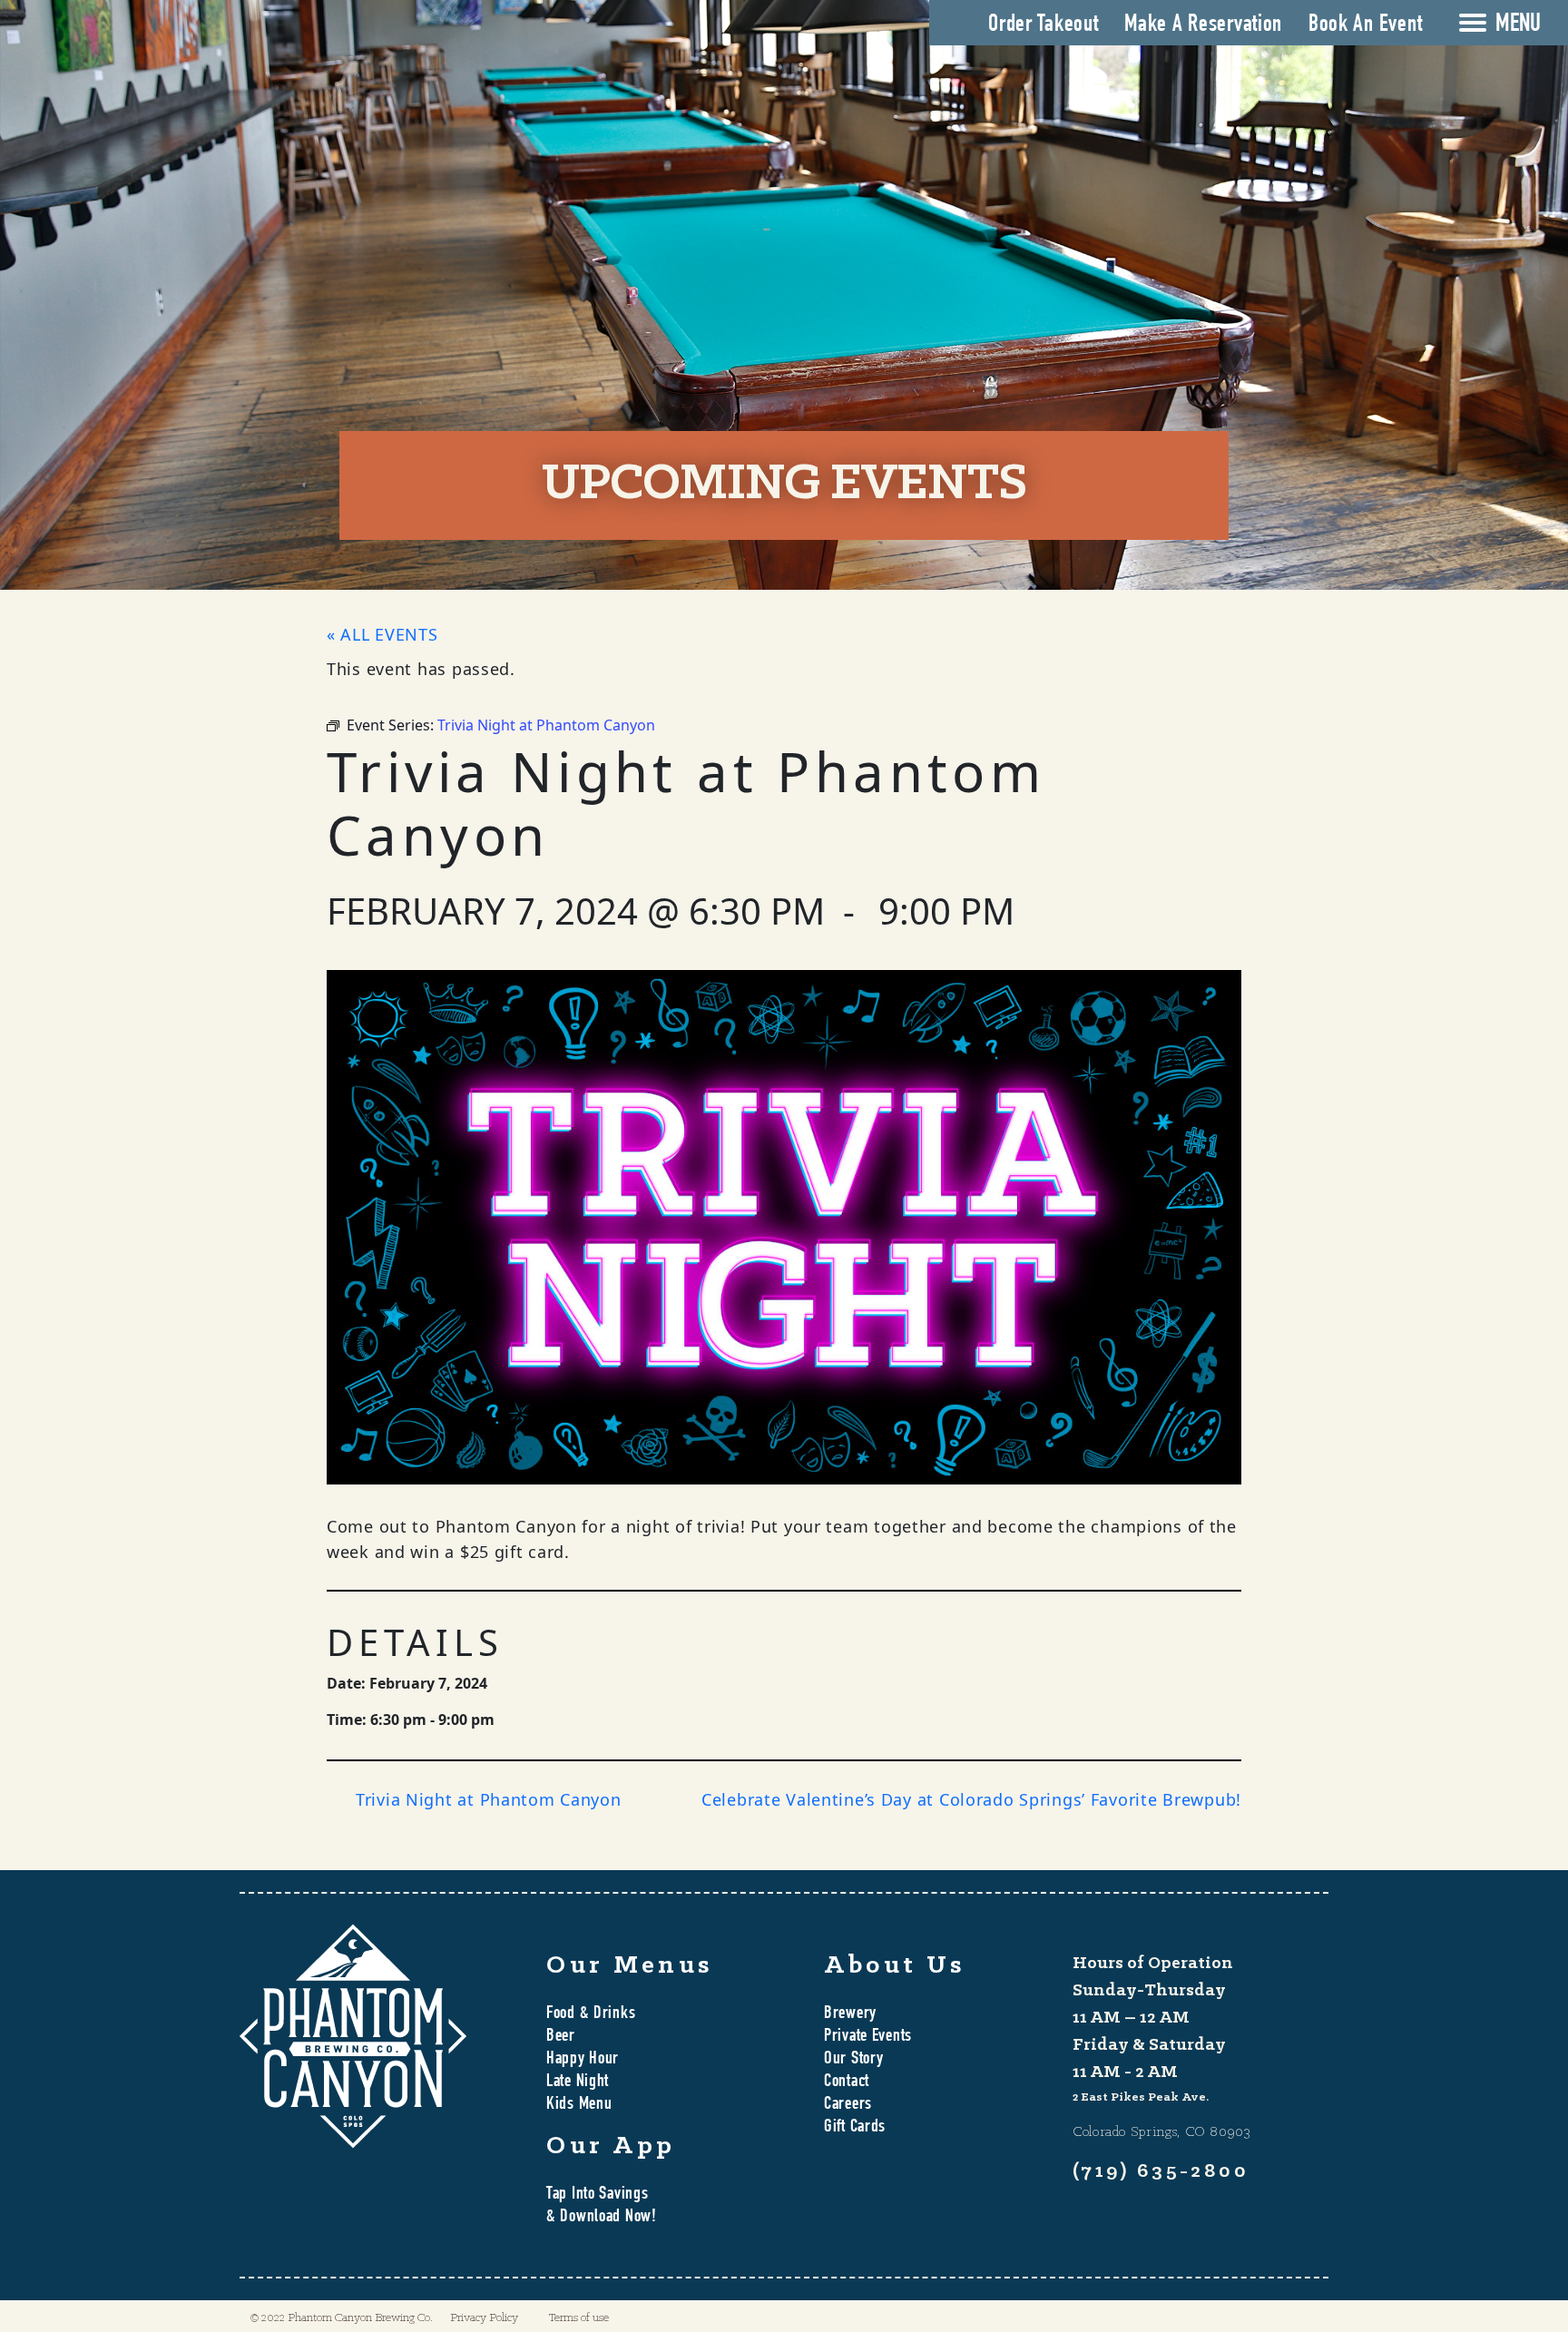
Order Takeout (1043, 25)
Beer (561, 2037)
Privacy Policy (484, 2318)
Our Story (853, 2060)
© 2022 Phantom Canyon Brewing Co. (342, 2318)
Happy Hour (583, 2060)
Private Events (868, 2037)
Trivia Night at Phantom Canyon (489, 1799)
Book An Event (1365, 25)
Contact (847, 2082)
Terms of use (579, 2318)
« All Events (382, 634)
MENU (1518, 25)
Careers (848, 2105)
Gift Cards (855, 2128)
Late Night (578, 2082)
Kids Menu (579, 2105)
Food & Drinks (591, 2014)
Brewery (850, 2014)
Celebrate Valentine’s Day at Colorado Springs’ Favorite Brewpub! (971, 1799)
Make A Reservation (1203, 25)
